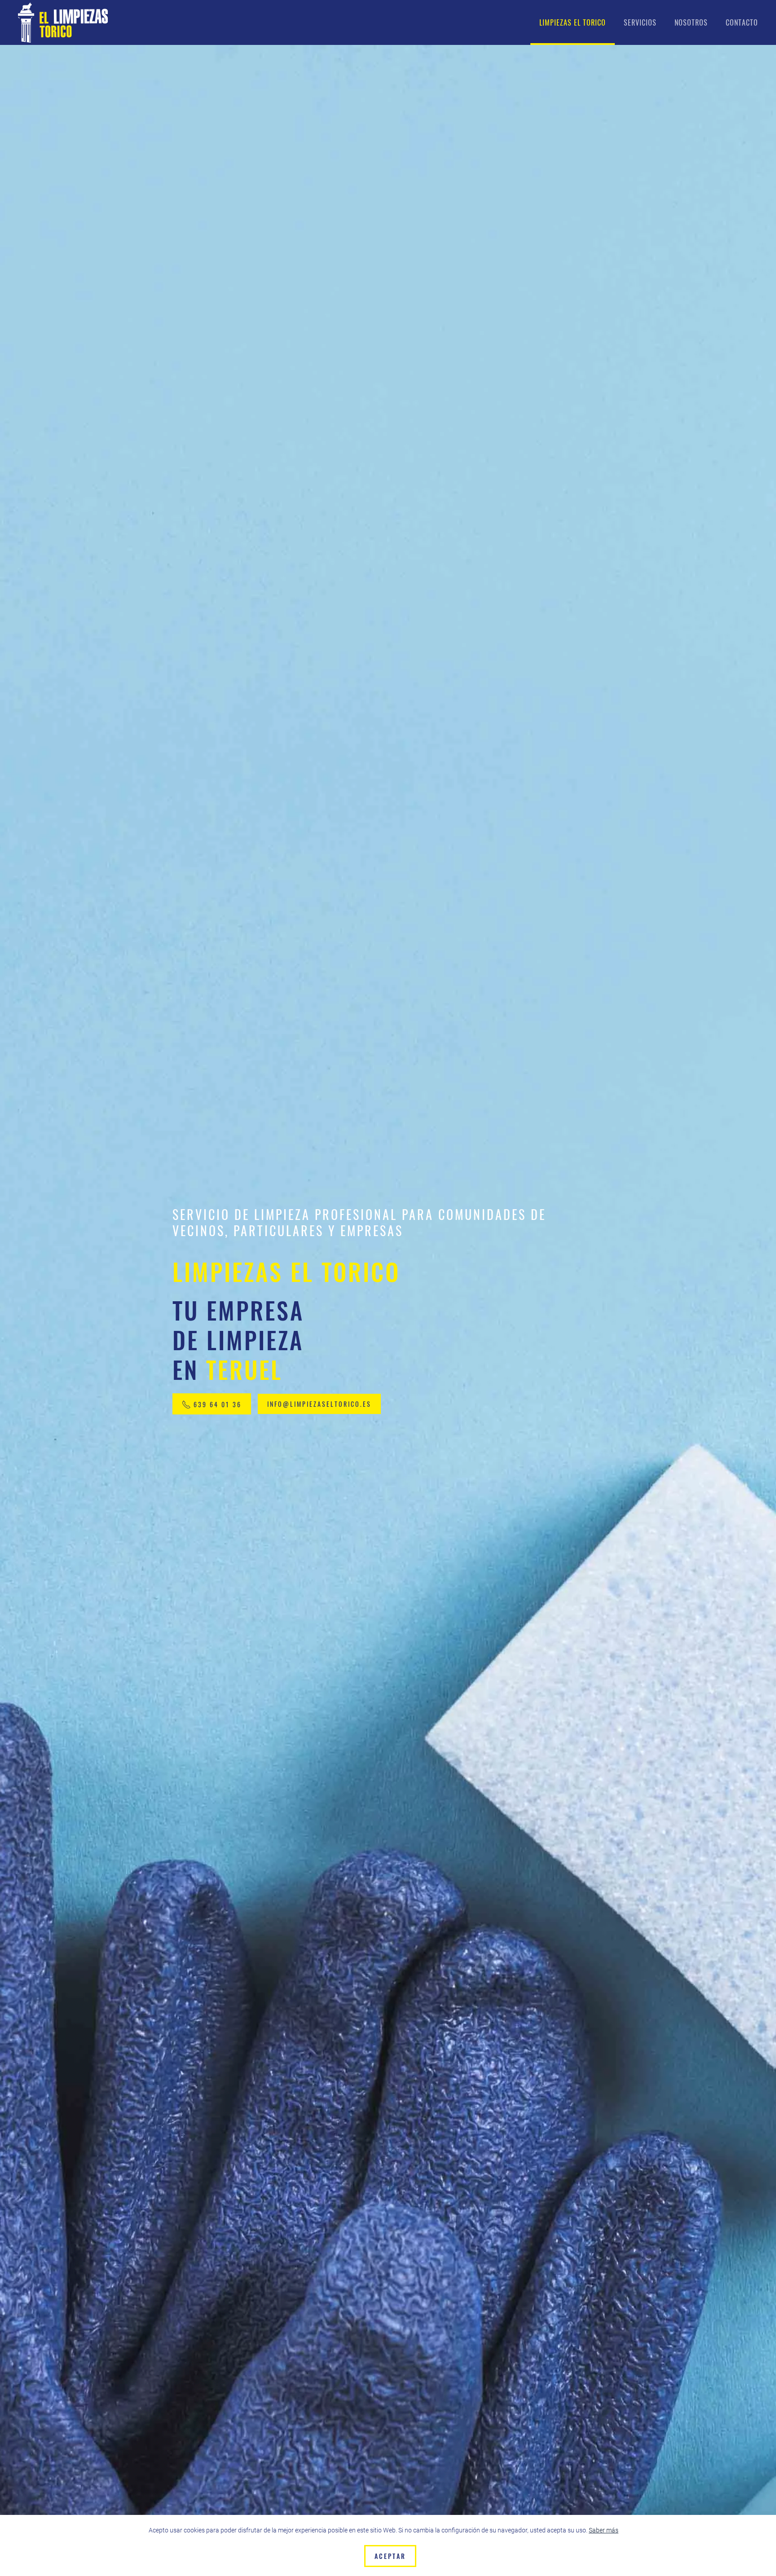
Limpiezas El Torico (573, 22)
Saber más (604, 2530)
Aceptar (390, 2556)
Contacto (742, 22)
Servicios (640, 22)
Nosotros (691, 22)
